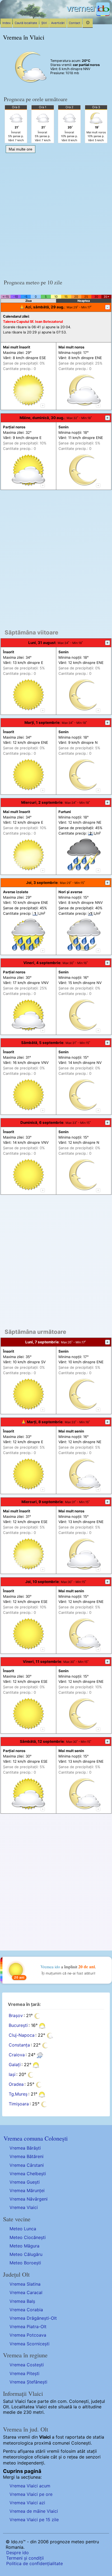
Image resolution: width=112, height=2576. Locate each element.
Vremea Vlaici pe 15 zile (34, 2520)
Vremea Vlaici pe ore (31, 2494)
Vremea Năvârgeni (29, 2199)
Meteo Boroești (25, 2263)
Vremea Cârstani (27, 2165)
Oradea (16, 2084)
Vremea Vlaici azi (27, 2503)
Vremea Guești (25, 2182)
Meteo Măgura (24, 2246)
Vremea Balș (22, 2301)
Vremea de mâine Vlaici (34, 2511)
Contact (74, 23)
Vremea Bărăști (25, 2148)
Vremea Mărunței (27, 2190)
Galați (15, 2065)
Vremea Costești (27, 2365)
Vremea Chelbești (28, 2174)
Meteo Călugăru (26, 2254)
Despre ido (18, 2553)
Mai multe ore (21, 149)
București (18, 2025)
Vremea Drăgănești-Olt (33, 2318)
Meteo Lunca (23, 2229)
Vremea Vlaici (24, 2207)
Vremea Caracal (26, 2292)
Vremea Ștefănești (28, 2382)
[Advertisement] (56, 214)
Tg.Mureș (18, 2094)
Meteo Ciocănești (28, 2237)
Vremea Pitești (24, 2373)
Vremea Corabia (26, 2310)
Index (7, 23)
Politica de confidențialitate (35, 2563)
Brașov (16, 2015)
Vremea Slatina (25, 2284)
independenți (31, 2463)
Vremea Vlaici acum (30, 2486)
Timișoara (19, 2104)
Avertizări (58, 23)
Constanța (19, 2045)
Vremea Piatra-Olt (28, 2327)
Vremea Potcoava (28, 2335)
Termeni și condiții (25, 2558)
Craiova (17, 2055)
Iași (12, 2074)
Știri (44, 23)
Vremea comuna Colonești (36, 2138)
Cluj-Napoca (22, 2035)
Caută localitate (26, 23)
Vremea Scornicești (29, 2344)
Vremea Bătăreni (27, 2156)
